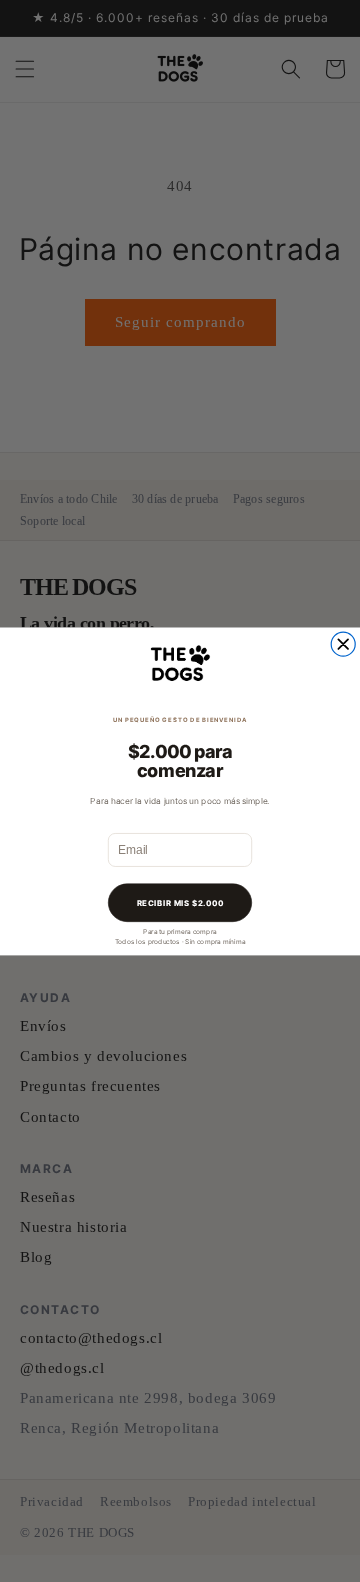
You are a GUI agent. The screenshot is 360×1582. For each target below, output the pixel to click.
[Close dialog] (343, 644)
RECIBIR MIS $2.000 (180, 902)
